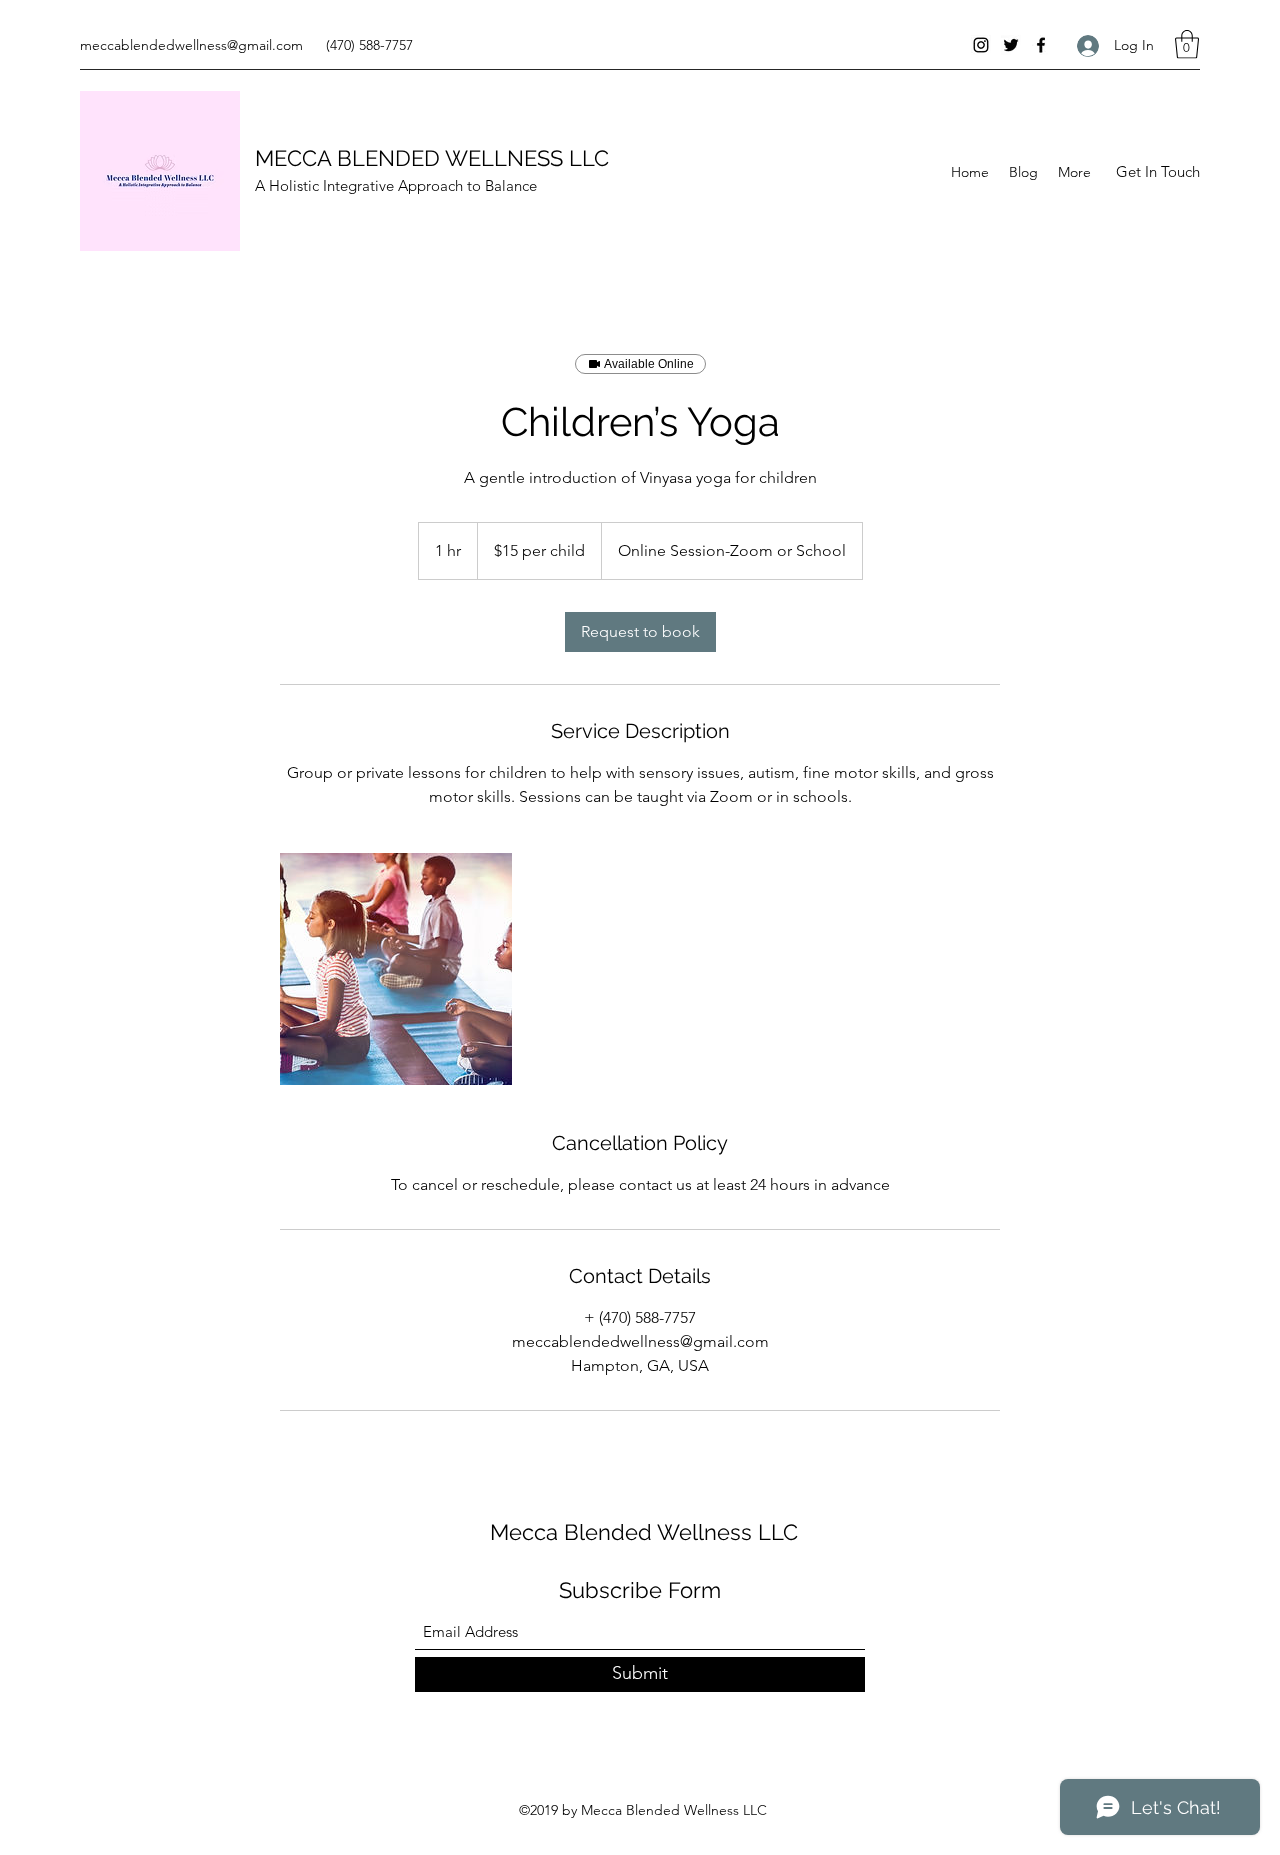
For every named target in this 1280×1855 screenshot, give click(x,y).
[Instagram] (981, 45)
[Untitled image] (396, 969)
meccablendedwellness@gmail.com (191, 45)
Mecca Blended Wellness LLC (644, 1532)
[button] (1187, 44)
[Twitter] (1011, 45)
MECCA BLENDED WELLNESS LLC (432, 158)
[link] (640, 632)
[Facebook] (1041, 45)
